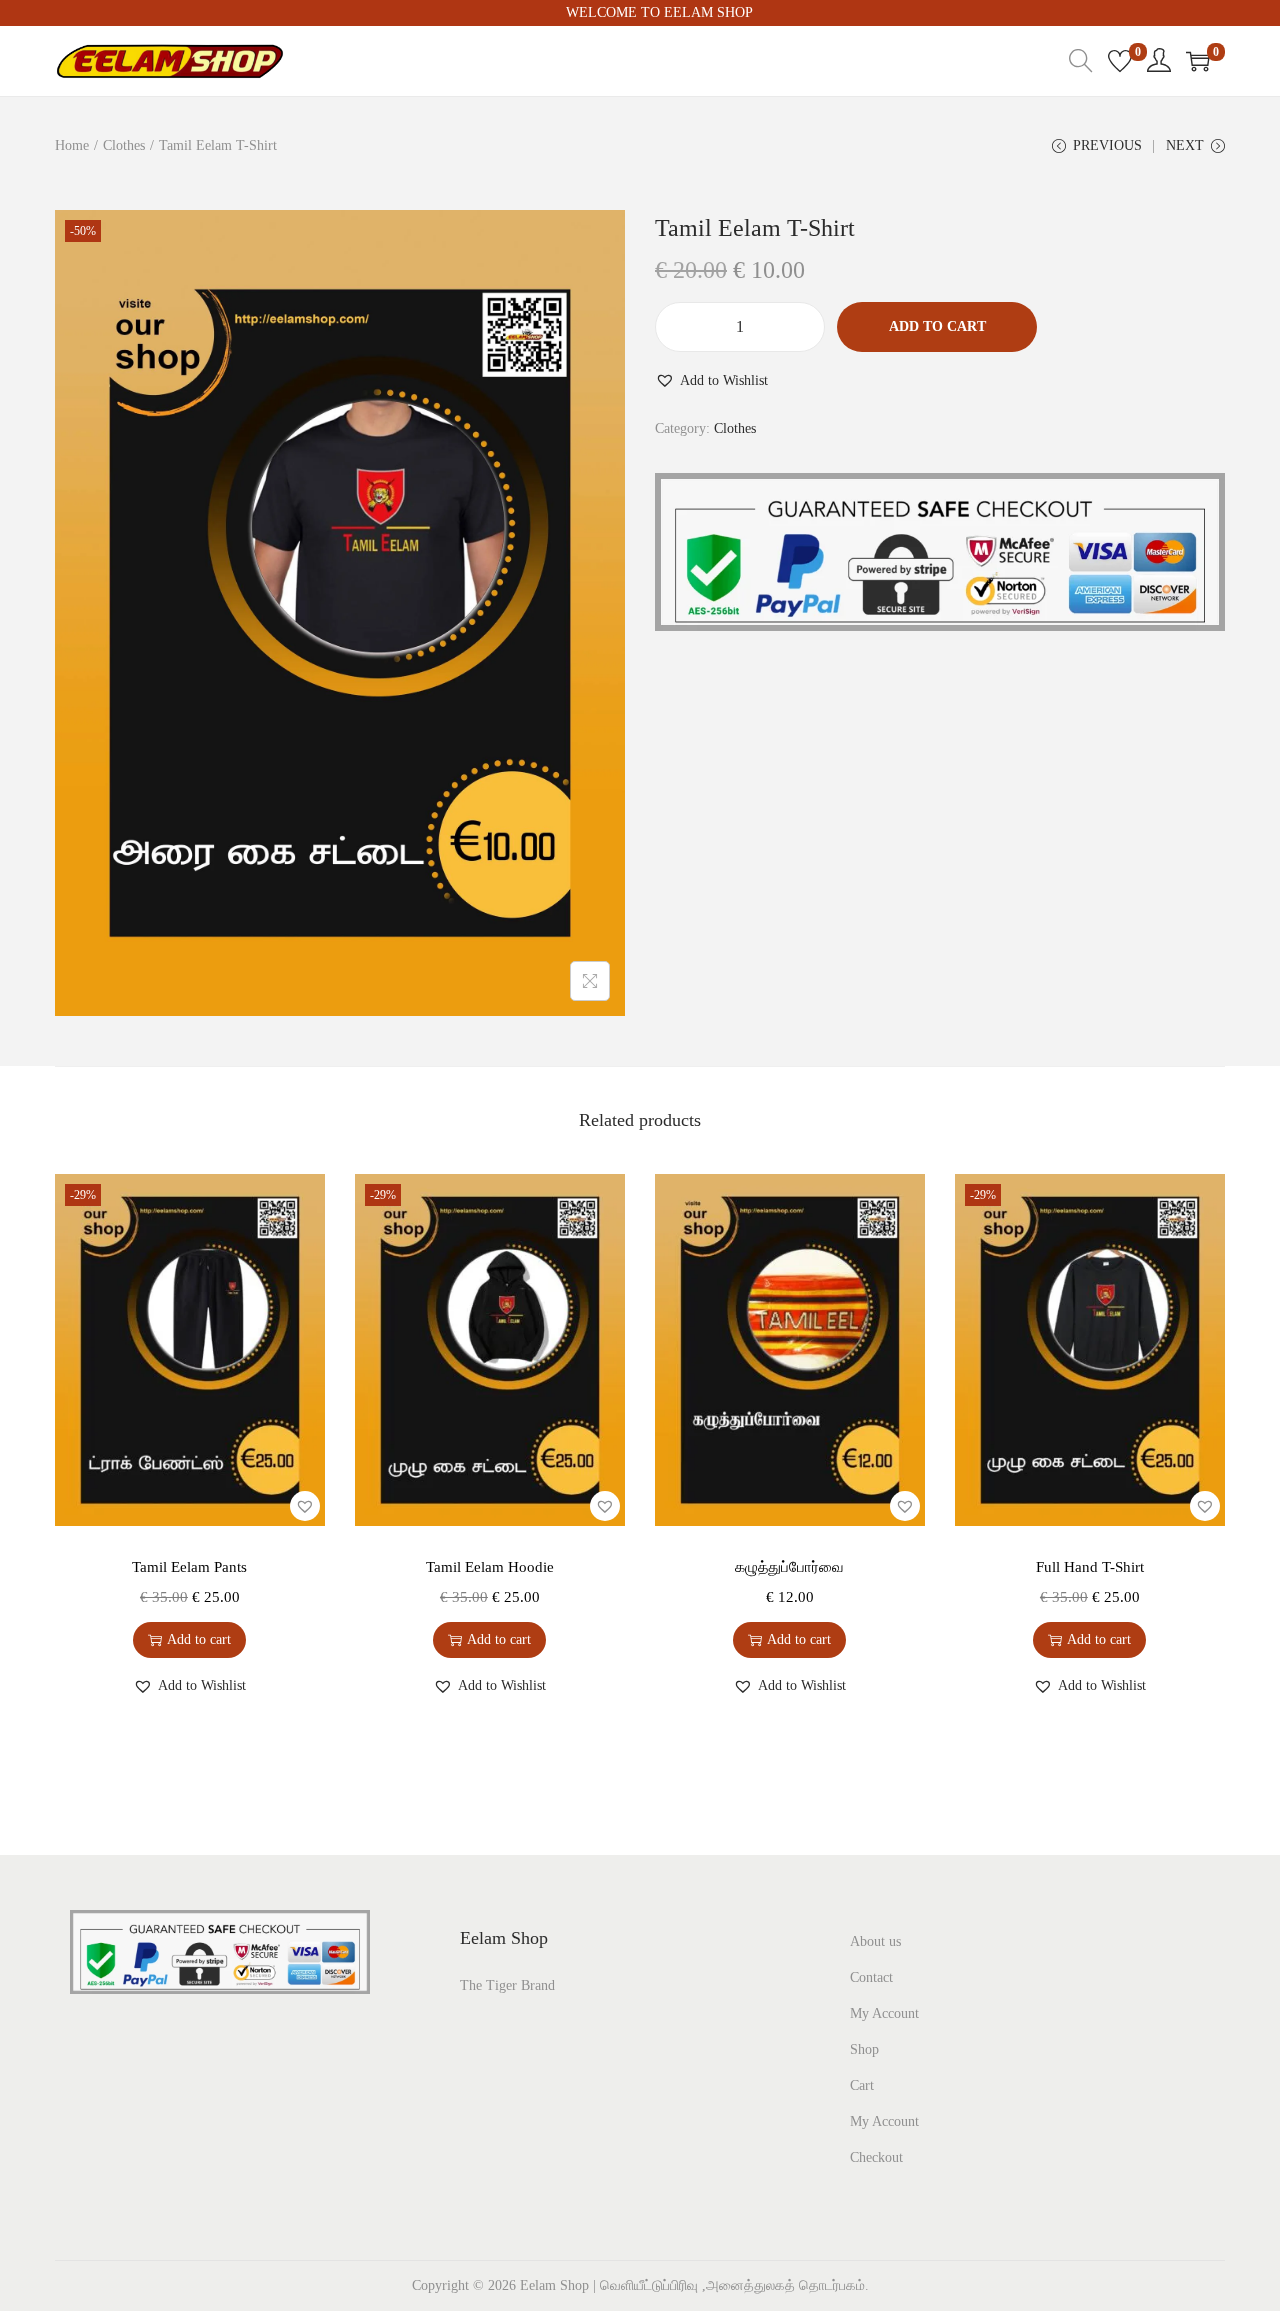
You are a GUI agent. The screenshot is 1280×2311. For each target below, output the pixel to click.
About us (875, 1941)
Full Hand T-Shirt (1090, 1567)
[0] (1120, 61)
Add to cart (937, 326)
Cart (862, 2085)
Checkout (876, 2157)
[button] (711, 381)
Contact (871, 1977)
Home (72, 145)
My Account (884, 2013)
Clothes (124, 145)
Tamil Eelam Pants (189, 1567)
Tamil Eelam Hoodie (490, 1567)
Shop (864, 2049)
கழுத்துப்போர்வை (789, 1567)
